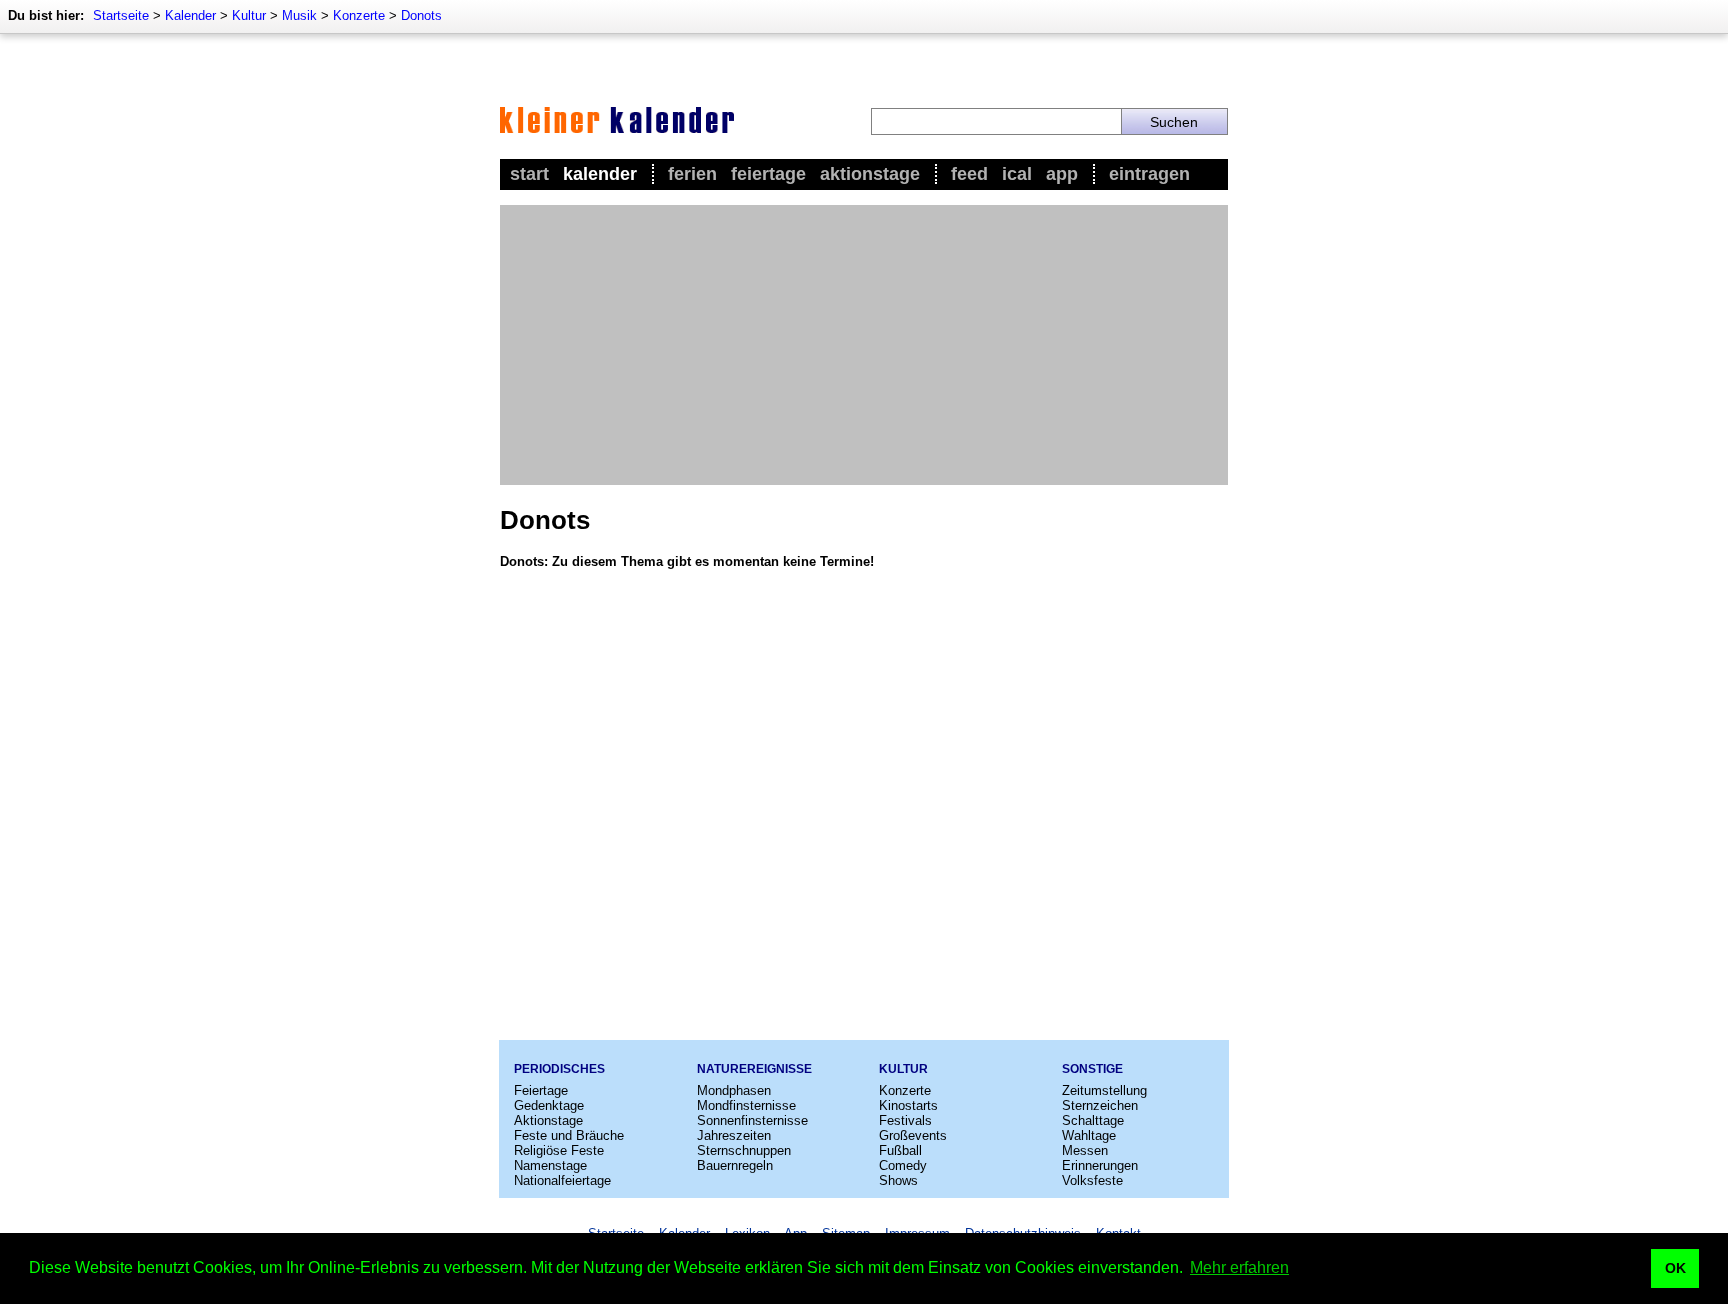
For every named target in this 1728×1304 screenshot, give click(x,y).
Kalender (190, 15)
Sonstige (1092, 1069)
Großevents (913, 1135)
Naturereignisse (754, 1069)
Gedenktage (549, 1105)
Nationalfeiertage (562, 1180)
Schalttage (1093, 1120)
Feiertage (768, 174)
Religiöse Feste (559, 1150)
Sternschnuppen (744, 1150)
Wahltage (1089, 1135)
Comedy (903, 1165)
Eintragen (1149, 174)
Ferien (692, 174)
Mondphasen (734, 1090)
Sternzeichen (1100, 1105)
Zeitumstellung (1104, 1090)
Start (529, 174)
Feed (969, 174)
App (1062, 174)
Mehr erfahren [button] (1239, 1267)
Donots (421, 15)
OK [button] (1675, 1268)
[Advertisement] (864, 345)
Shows (898, 1180)
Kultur (249, 15)
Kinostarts (908, 1105)
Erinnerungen (1100, 1165)
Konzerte (359, 15)
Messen (1085, 1150)
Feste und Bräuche (569, 1135)
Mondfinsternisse (746, 1105)
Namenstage (550, 1165)
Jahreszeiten (734, 1135)
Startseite (121, 15)
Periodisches (559, 1069)
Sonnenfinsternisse (752, 1120)
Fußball (900, 1150)
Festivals (905, 1120)
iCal (1017, 174)
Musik (299, 15)
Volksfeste (1092, 1180)
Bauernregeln (735, 1165)
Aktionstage (870, 174)
